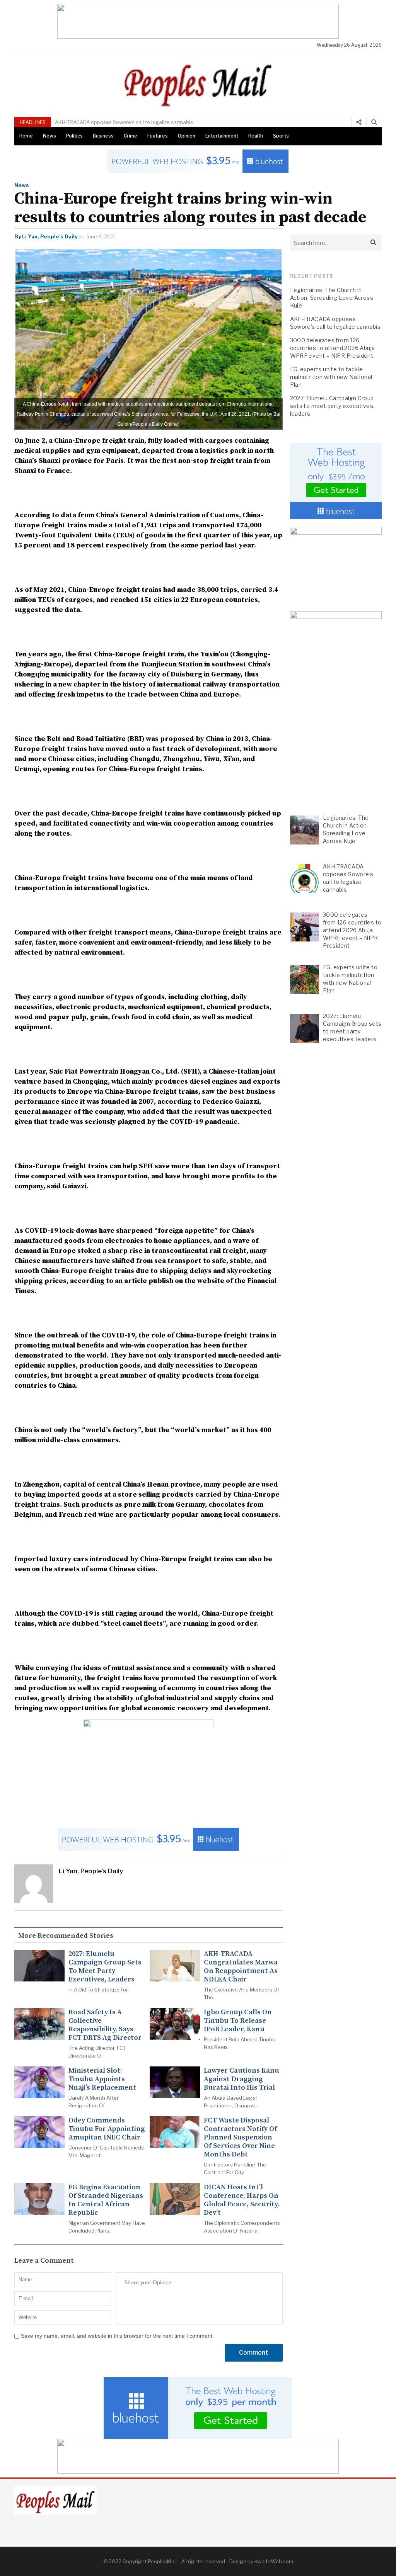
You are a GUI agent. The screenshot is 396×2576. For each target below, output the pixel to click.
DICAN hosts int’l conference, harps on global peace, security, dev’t (242, 2200)
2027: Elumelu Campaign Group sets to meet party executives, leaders (105, 1967)
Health (256, 136)
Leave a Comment (44, 2261)
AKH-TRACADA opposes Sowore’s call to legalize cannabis (335, 323)
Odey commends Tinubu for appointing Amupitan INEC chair (107, 2129)
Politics (74, 136)
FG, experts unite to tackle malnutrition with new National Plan (331, 377)
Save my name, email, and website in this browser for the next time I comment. (117, 2336)
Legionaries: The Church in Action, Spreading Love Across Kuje (332, 298)
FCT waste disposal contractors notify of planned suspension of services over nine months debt (240, 2138)
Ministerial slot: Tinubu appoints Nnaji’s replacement (102, 2079)
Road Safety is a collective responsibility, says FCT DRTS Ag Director (105, 2025)
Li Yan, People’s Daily (50, 236)
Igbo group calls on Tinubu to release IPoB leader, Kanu (238, 2021)
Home (26, 136)
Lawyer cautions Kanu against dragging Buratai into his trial (242, 2079)
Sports (281, 136)
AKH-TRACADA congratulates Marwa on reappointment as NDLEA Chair (241, 1967)
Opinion (187, 136)
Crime (131, 136)
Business (103, 136)
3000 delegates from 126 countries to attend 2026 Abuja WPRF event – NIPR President (161, 122)
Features (158, 136)
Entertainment (222, 136)
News (49, 136)
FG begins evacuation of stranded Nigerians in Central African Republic (106, 2200)
